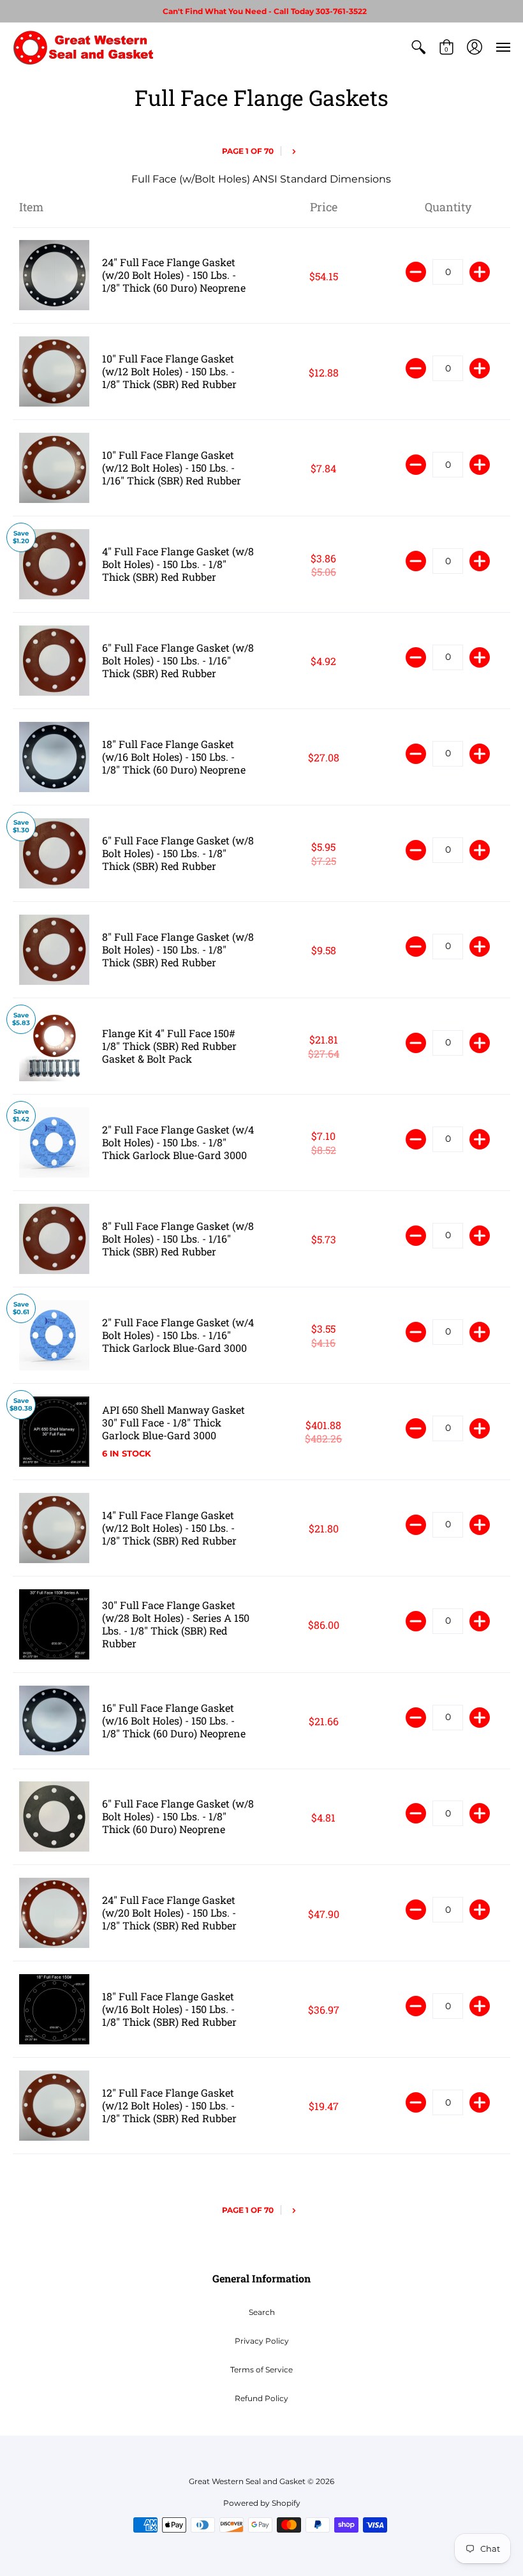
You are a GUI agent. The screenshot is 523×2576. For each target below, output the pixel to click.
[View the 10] (54, 371)
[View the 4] (54, 564)
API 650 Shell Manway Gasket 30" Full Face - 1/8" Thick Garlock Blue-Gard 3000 (173, 1422)
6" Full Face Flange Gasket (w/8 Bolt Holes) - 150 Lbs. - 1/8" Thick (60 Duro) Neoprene (178, 1816)
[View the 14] (54, 1528)
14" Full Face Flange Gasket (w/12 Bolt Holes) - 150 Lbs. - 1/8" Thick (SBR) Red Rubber (169, 1528)
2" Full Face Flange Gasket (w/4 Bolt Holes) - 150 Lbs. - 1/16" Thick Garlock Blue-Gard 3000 (178, 1335)
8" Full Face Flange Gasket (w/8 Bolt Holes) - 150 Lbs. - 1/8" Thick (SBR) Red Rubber (178, 949)
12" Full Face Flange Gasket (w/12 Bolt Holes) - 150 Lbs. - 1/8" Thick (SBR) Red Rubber (169, 2105)
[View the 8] (54, 950)
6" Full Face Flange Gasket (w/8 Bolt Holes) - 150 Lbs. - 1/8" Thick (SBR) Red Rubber (178, 853)
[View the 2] (54, 1142)
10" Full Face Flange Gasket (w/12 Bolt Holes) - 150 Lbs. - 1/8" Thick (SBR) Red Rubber (169, 371)
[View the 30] (54, 1624)
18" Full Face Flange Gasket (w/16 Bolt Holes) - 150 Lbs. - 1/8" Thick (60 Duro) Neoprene (174, 757)
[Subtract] (416, 272)
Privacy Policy (262, 2341)
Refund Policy (261, 2398)
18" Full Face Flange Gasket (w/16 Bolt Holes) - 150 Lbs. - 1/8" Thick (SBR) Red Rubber (169, 2009)
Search (262, 2312)
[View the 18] (54, 757)
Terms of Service (261, 2370)
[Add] (480, 272)
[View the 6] (54, 661)
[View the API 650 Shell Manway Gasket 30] (54, 1432)
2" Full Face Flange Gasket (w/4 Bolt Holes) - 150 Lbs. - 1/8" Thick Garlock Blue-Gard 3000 (178, 1142)
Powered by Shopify (262, 2503)
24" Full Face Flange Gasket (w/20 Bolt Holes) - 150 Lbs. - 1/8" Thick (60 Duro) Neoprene (174, 275)
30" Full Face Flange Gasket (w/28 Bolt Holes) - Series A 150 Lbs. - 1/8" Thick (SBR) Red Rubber (176, 1624)
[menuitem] (418, 47)
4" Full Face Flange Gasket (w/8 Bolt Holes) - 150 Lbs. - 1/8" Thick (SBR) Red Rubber (178, 564)
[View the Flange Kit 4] (54, 1046)
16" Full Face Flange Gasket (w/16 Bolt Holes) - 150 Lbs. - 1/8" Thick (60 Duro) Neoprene (174, 1720)
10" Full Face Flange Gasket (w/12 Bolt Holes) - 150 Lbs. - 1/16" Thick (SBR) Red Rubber (172, 468)
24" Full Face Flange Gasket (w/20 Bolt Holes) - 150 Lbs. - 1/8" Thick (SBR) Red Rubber (169, 1913)
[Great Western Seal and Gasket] (83, 47)
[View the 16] (54, 1721)
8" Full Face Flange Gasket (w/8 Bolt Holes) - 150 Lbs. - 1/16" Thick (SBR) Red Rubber (178, 1239)
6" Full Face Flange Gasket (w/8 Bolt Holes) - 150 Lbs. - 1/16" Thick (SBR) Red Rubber (178, 660)
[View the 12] (54, 2106)
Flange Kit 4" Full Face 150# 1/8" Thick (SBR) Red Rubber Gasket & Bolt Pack (169, 1046)
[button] (418, 47)
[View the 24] (54, 276)
